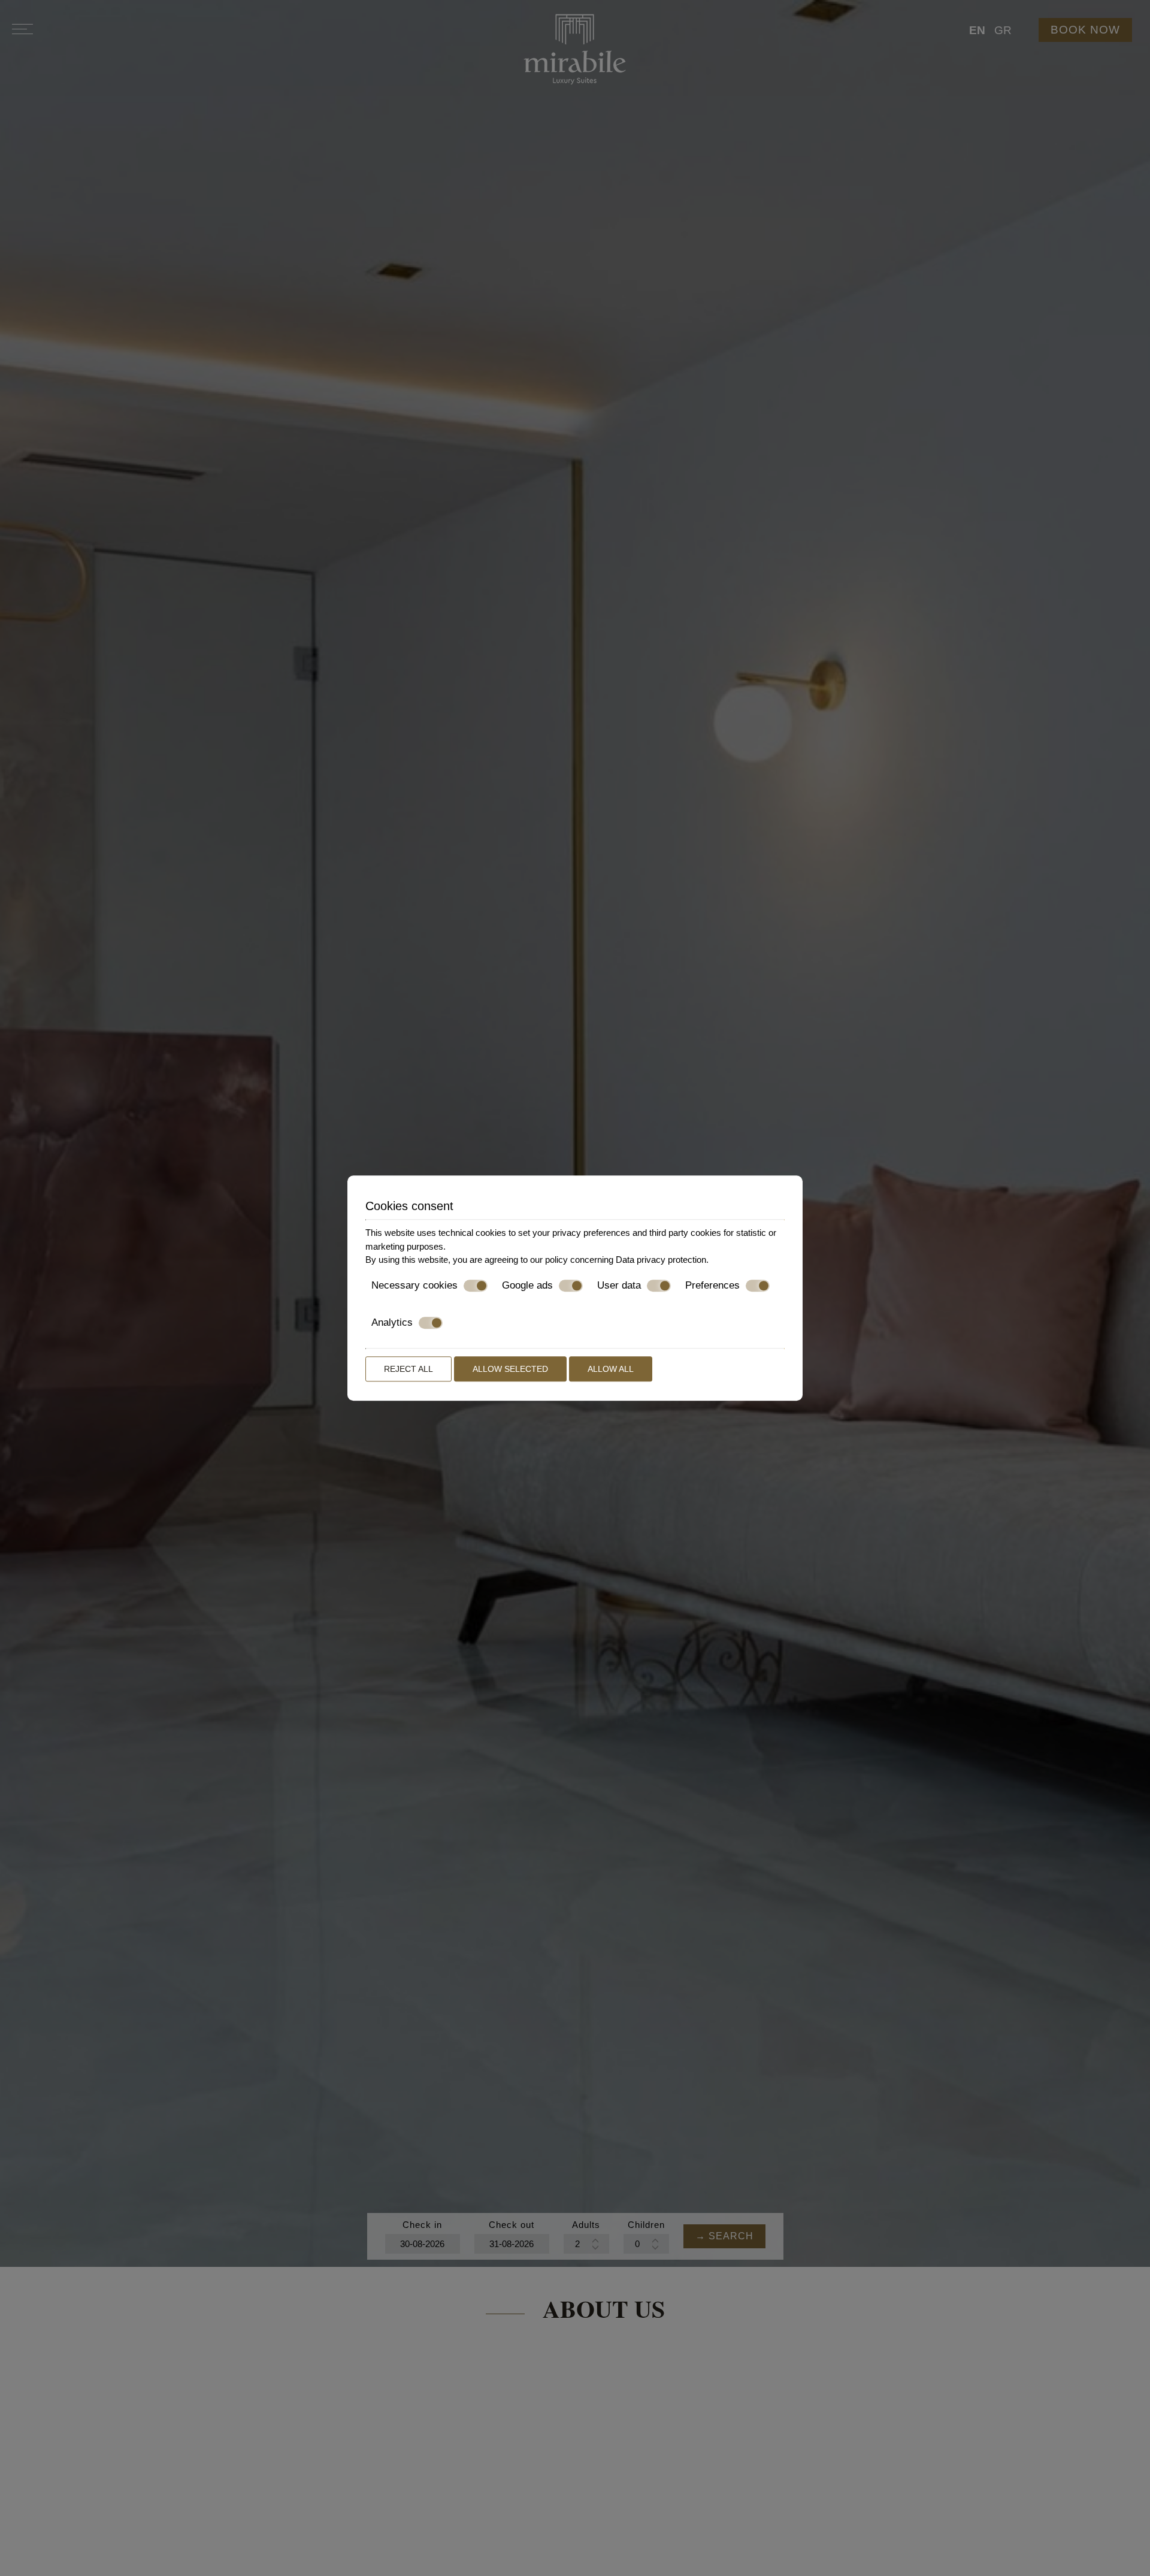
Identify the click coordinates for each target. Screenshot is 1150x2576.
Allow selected (510, 1369)
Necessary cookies (414, 1285)
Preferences (712, 1285)
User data (619, 1285)
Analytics (392, 1322)
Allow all (611, 1369)
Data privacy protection (661, 1260)
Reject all (408, 1369)
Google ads (527, 1285)
